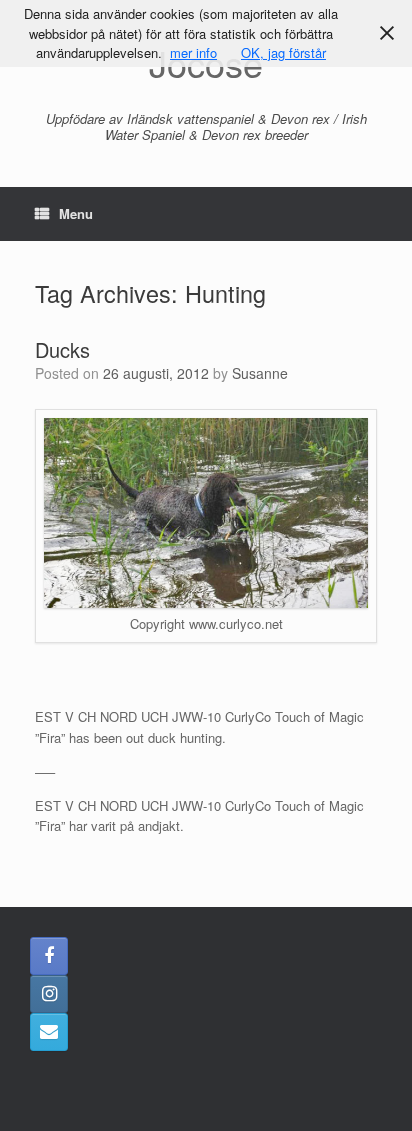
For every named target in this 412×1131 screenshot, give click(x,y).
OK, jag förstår (283, 52)
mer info (193, 52)
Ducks (62, 349)
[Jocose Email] (49, 1032)
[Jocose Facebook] (49, 956)
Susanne (260, 373)
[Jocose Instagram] (49, 994)
